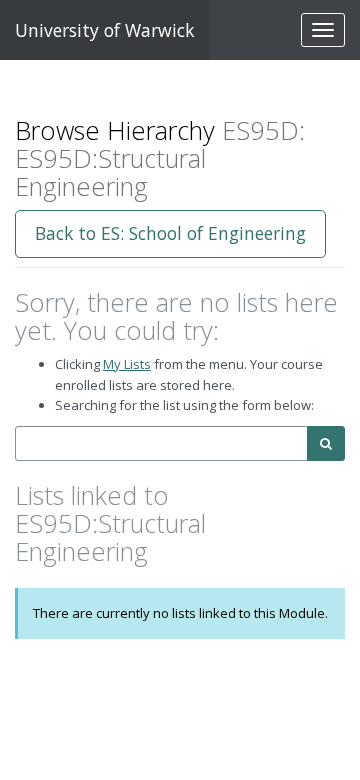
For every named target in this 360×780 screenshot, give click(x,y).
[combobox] (161, 443)
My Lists (127, 364)
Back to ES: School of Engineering (170, 233)
